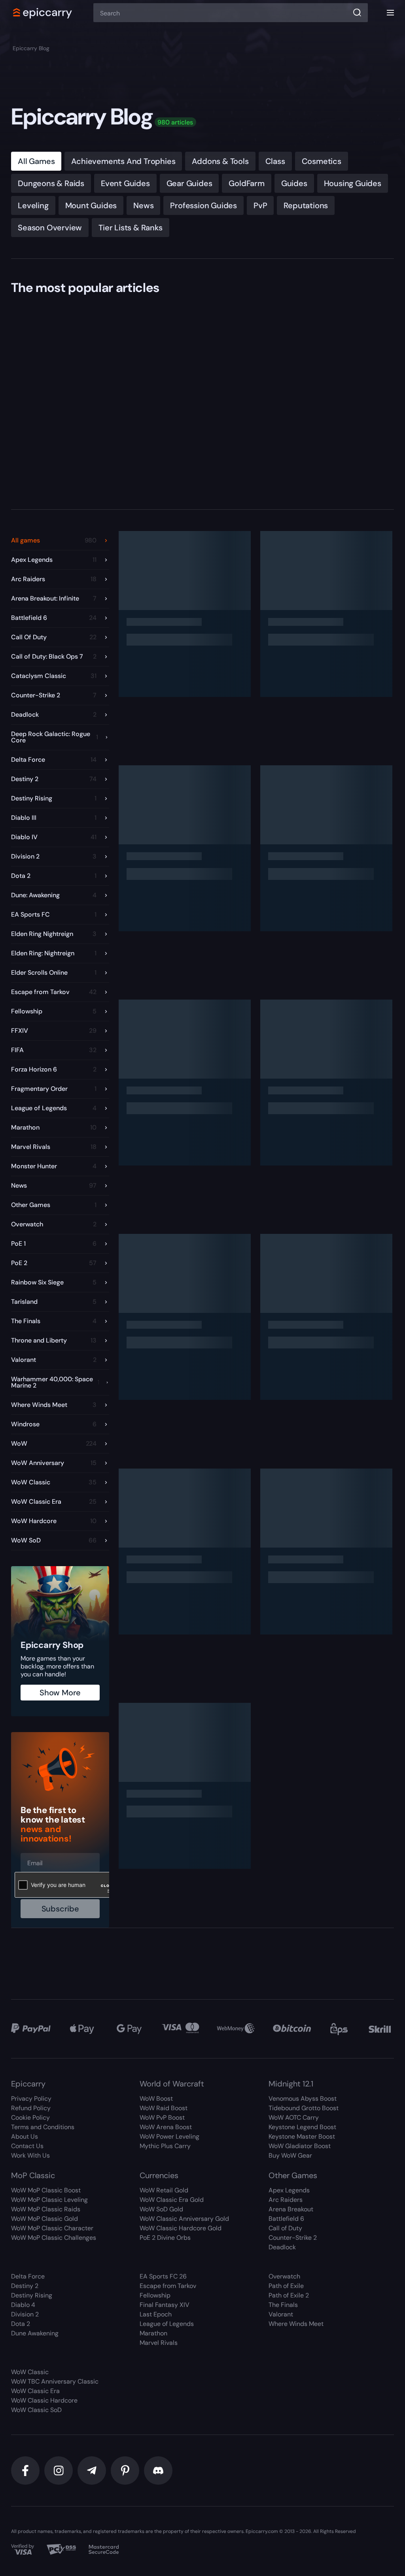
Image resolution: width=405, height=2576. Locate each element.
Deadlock (282, 2247)
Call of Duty (285, 2228)
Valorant (281, 2314)
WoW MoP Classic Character (52, 2228)
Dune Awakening (35, 2333)
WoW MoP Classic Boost (46, 2190)
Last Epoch (156, 2314)
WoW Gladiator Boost (300, 2146)
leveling (33, 205)
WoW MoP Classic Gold (44, 2219)
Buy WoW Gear (290, 2155)
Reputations (306, 205)
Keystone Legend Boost (302, 2127)
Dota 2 (21, 2324)
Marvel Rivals (159, 2343)
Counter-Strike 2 (293, 2238)
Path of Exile (286, 2286)
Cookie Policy (30, 2117)
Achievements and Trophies (123, 161)
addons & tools (220, 161)
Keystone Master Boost (302, 2136)
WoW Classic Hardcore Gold (181, 2228)
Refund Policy (31, 2108)
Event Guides (125, 183)
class (275, 161)
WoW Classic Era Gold (172, 2200)
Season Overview (50, 228)
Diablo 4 (23, 2305)
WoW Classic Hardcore (44, 2400)
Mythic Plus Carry (165, 2146)
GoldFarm (246, 183)
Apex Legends (289, 2190)
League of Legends (167, 2324)
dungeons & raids (51, 183)
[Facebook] (25, 2471)
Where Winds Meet (296, 2324)
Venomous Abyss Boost (303, 2099)
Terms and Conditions (43, 2127)
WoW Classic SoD (36, 2410)
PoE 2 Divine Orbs (165, 2238)
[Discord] (158, 2471)
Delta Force (28, 2276)
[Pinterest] (125, 2471)
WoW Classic (30, 2372)
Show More (60, 1693)
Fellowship (155, 2295)
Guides (294, 183)
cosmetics (322, 161)
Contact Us (27, 2146)
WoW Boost (156, 2099)
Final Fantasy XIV (165, 2305)
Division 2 (25, 2314)
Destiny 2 (25, 2286)
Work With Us (30, 2155)
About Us (25, 2136)
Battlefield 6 (286, 2219)
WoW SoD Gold (161, 2209)
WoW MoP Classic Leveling (49, 2200)
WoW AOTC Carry (294, 2117)
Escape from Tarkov (168, 2286)
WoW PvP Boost (162, 2117)
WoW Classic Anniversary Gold (184, 2219)
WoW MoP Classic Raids (46, 2209)
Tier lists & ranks (130, 228)
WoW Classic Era (35, 2391)
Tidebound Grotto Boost (304, 2108)
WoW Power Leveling (169, 2136)
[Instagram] (59, 2471)
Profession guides (203, 205)
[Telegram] (92, 2471)
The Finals (283, 2305)
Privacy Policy (31, 2099)
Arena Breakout (291, 2209)
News (143, 205)
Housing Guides (353, 183)
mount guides (91, 205)
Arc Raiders (286, 2200)
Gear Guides (189, 183)
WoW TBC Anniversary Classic (55, 2381)
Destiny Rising (32, 2295)
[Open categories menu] (390, 13)
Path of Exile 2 (289, 2295)
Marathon (153, 2333)
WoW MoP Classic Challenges (54, 2238)
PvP (260, 205)
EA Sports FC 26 (163, 2276)
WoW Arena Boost (166, 2127)
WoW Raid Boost (164, 2108)
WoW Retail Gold (164, 2190)
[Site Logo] (43, 13)
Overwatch (284, 2276)
